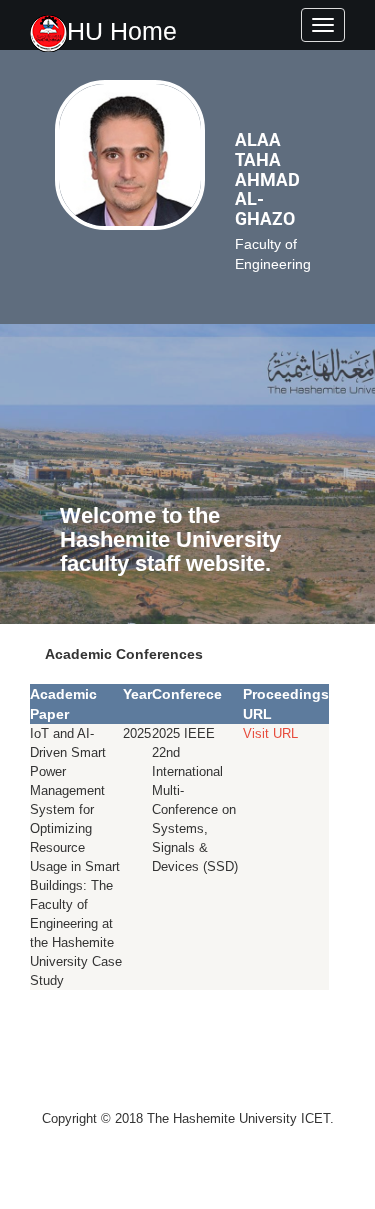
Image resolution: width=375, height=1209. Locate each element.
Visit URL (270, 733)
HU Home (122, 31)
